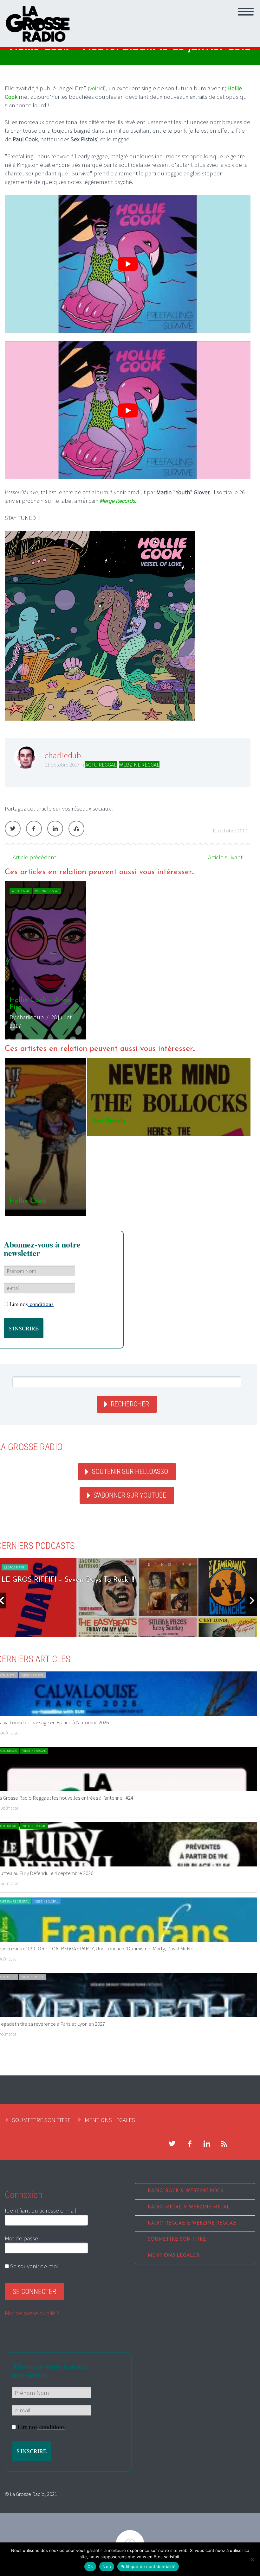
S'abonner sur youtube (130, 1495)
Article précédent (34, 857)
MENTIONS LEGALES (110, 2120)
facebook (189, 2144)
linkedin (207, 2144)
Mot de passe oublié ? (32, 2313)
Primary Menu (246, 12)
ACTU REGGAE (101, 765)
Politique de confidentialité (148, 2567)
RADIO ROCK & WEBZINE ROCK (186, 2191)
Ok (90, 2567)
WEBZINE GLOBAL (46, 1901)
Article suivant (225, 857)
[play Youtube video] (128, 264)
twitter (172, 2144)
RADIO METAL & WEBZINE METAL (189, 2207)
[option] (128, 960)
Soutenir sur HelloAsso (130, 1471)
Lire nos (32, 1304)
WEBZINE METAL (33, 1675)
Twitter (13, 829)
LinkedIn (55, 829)
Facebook (34, 829)
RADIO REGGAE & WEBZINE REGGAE (192, 2223)
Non (107, 2567)
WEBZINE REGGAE (139, 765)
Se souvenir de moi (33, 2266)
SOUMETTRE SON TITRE (41, 2120)
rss (224, 2144)
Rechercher (130, 1404)
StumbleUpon (76, 829)
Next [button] (252, 1601)
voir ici (97, 88)
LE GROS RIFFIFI (15, 1567)
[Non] (252, 2559)
